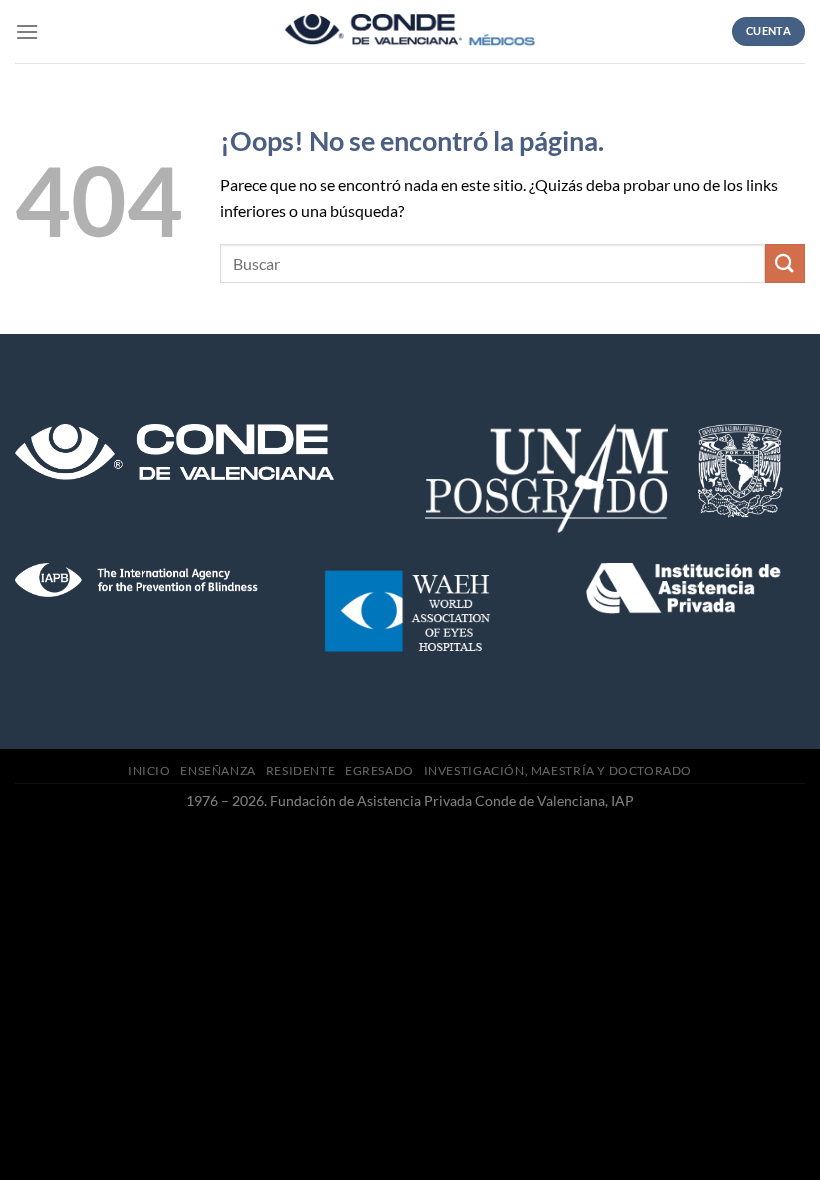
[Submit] (785, 263)
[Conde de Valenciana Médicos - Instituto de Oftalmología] (410, 31)
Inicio (149, 770)
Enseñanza (218, 770)
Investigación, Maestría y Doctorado (558, 770)
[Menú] (27, 31)
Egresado (379, 770)
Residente (301, 770)
